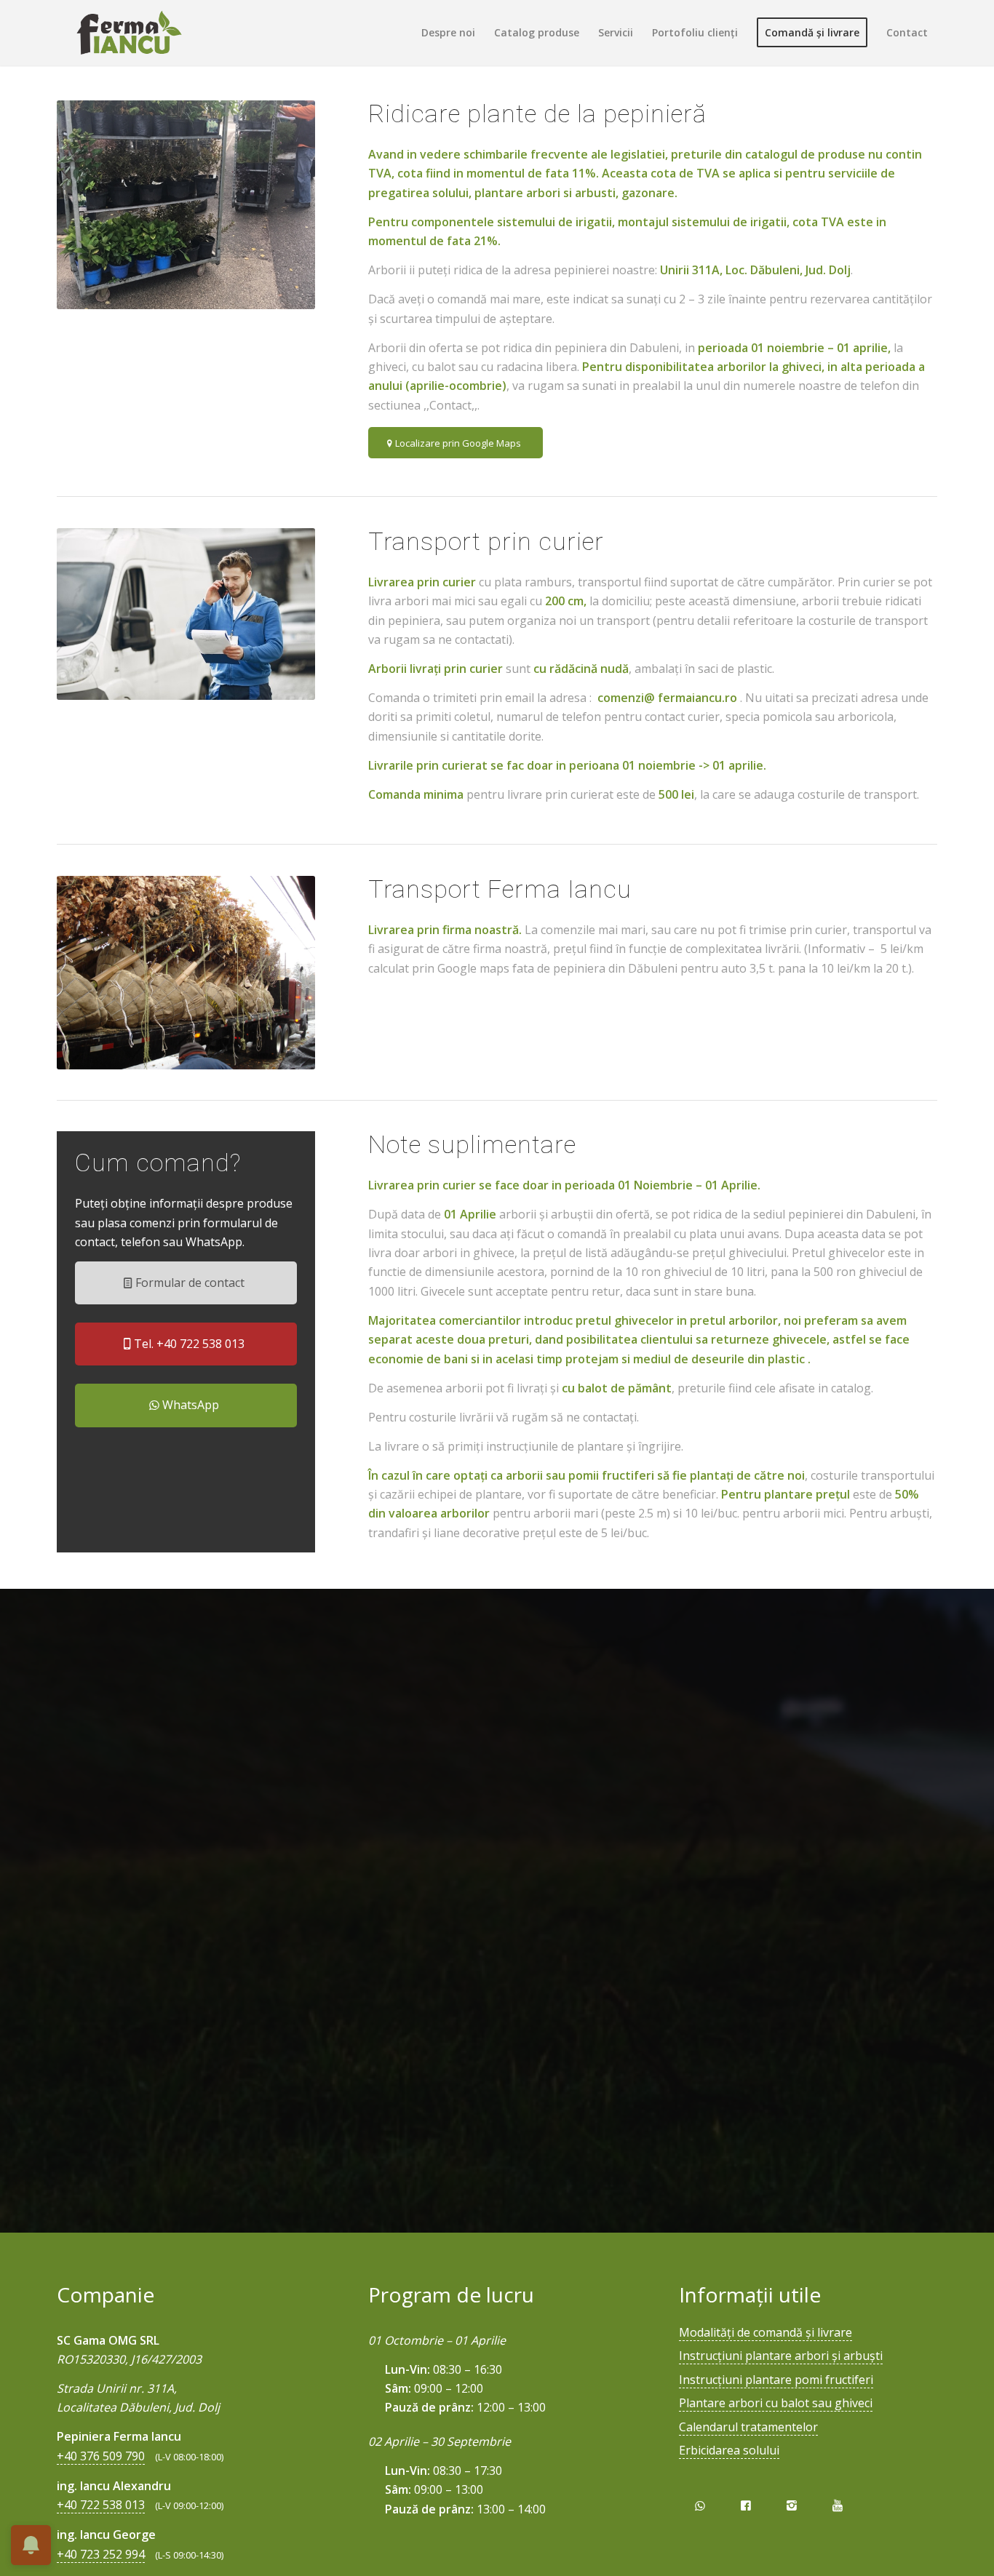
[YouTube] (838, 2506)
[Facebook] (745, 2506)
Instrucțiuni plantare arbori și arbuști (781, 2356)
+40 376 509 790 (101, 2456)
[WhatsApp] (700, 2506)
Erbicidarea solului (729, 2450)
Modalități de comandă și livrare (766, 2332)
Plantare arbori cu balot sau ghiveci (776, 2403)
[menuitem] (448, 33)
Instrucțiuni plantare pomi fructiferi (776, 2380)
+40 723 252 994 (101, 2554)
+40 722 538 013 (101, 2505)
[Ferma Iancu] (129, 33)
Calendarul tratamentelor (748, 2427)
